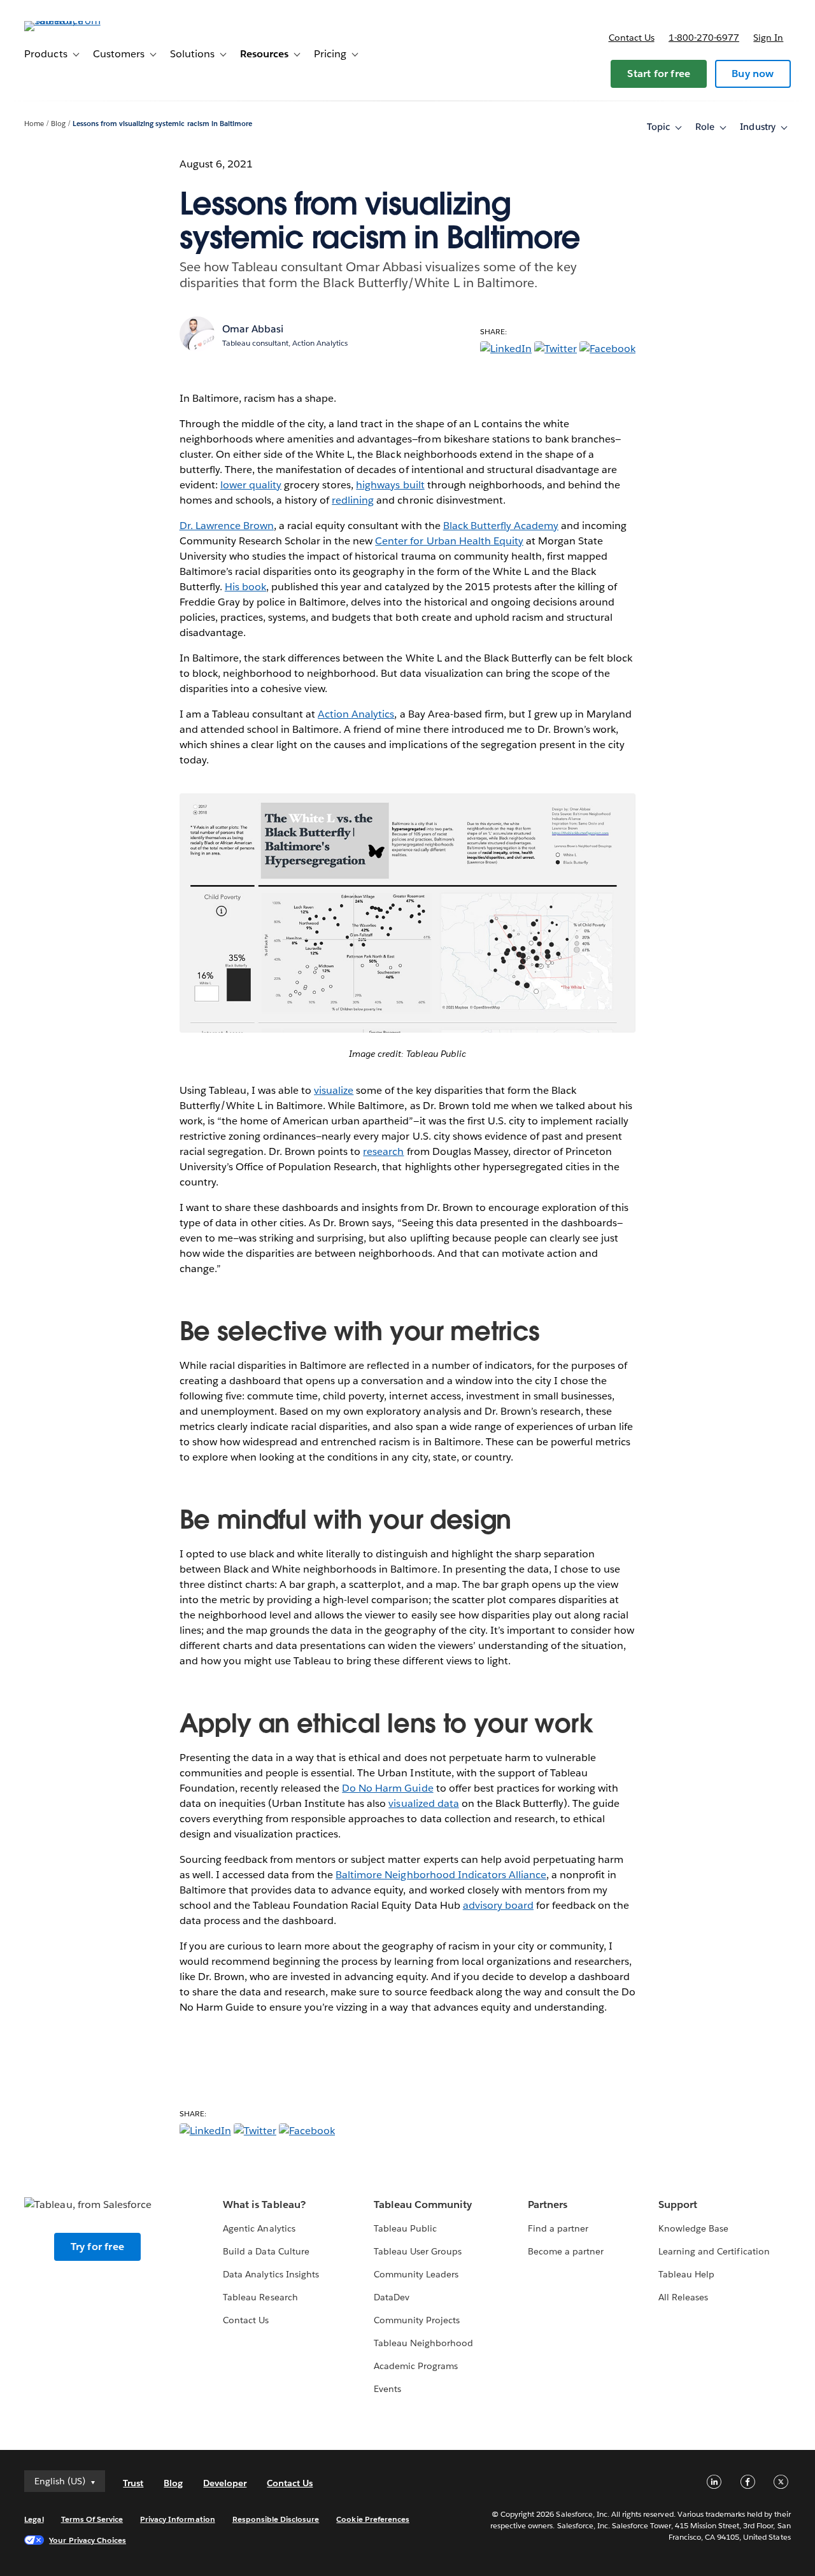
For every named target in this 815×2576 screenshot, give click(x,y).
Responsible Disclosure (276, 2519)
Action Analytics (356, 714)
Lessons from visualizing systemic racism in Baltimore (162, 124)
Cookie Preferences (373, 2519)
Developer (225, 2483)
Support (678, 2204)
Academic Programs (416, 2366)
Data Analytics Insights (271, 2274)
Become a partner (566, 2251)
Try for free (97, 2247)
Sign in (768, 38)
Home (34, 124)
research (383, 1151)
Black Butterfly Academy (501, 526)
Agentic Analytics (259, 2228)
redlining (353, 500)
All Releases (683, 2297)
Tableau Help (686, 2274)
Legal (34, 2519)
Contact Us (246, 2320)
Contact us (632, 38)
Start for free (659, 74)
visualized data (423, 1803)
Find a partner (558, 2228)
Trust (133, 2483)
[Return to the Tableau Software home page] (72, 21)
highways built (390, 485)
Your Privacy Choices (88, 2540)
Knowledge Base (693, 2228)
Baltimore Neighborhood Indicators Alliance (441, 1875)
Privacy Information (178, 2519)
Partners (548, 2204)
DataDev (392, 2297)
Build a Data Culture (266, 2251)
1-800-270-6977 (704, 38)
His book (245, 587)
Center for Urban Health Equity (449, 541)
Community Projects (417, 2320)
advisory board (498, 1905)
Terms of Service (92, 2519)
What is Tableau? (264, 2204)
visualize (334, 1090)
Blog (58, 124)
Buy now (753, 74)
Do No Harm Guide (387, 1788)
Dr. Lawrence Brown (227, 526)
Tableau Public (405, 2228)
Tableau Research (260, 2297)
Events (387, 2389)
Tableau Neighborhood (423, 2343)
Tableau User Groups (418, 2251)
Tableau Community (423, 2204)
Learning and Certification (714, 2251)
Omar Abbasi (253, 329)
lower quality (251, 485)
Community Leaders (416, 2274)
